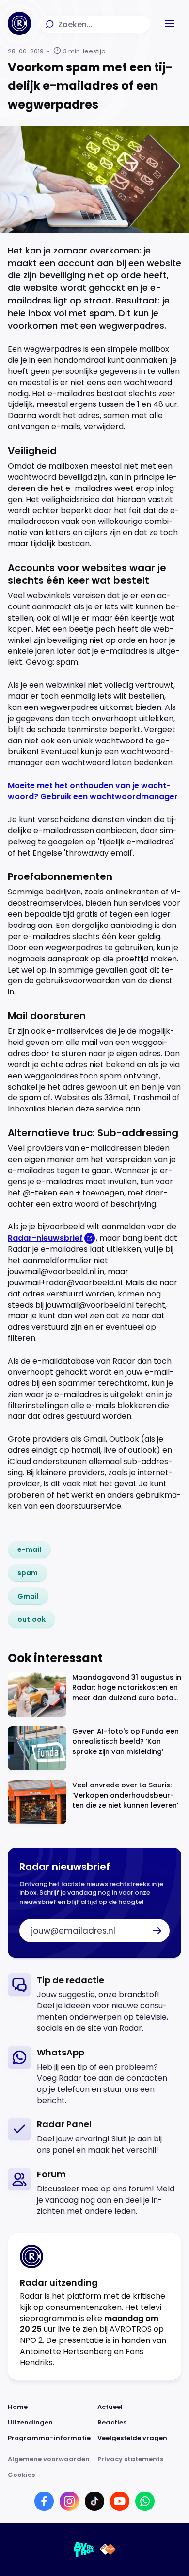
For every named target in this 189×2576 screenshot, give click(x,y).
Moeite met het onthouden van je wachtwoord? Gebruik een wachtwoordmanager (93, 791)
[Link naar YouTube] (120, 2501)
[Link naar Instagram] (69, 2501)
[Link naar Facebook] (44, 2501)
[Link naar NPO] (108, 2549)
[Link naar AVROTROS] (84, 2549)
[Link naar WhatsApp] (145, 2501)
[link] (29, 1549)
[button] (170, 23)
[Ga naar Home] (19, 23)
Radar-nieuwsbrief (45, 1238)
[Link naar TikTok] (94, 2501)
